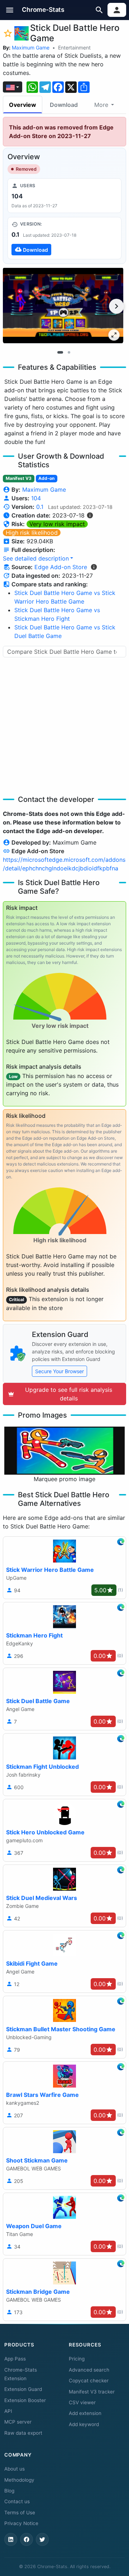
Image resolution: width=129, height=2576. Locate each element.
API (8, 2411)
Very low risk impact (57, 524)
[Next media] (116, 306)
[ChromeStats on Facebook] (27, 2539)
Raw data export (23, 2433)
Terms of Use (20, 2513)
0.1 (40, 507)
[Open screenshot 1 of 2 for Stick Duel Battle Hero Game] (63, 305)
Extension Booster (25, 2400)
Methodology (19, 2480)
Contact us (17, 2501)
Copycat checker (89, 2381)
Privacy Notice (21, 2523)
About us (15, 2469)
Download (64, 105)
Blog (9, 2491)
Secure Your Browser (59, 1371)
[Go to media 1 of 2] (60, 353)
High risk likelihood (32, 533)
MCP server (18, 2422)
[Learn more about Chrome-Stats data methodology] (94, 567)
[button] (10, 10)
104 (36, 498)
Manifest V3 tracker (92, 2392)
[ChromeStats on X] (42, 2539)
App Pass (15, 2359)
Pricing (77, 2359)
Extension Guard (23, 2389)
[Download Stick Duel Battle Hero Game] (64, 238)
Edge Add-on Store (61, 567)
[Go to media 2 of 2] (69, 353)
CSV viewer (82, 2402)
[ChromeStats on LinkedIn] (11, 2539)
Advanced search (89, 2370)
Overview (23, 105)
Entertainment (74, 48)
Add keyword (84, 2424)
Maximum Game (31, 48)
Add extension (85, 2413)
